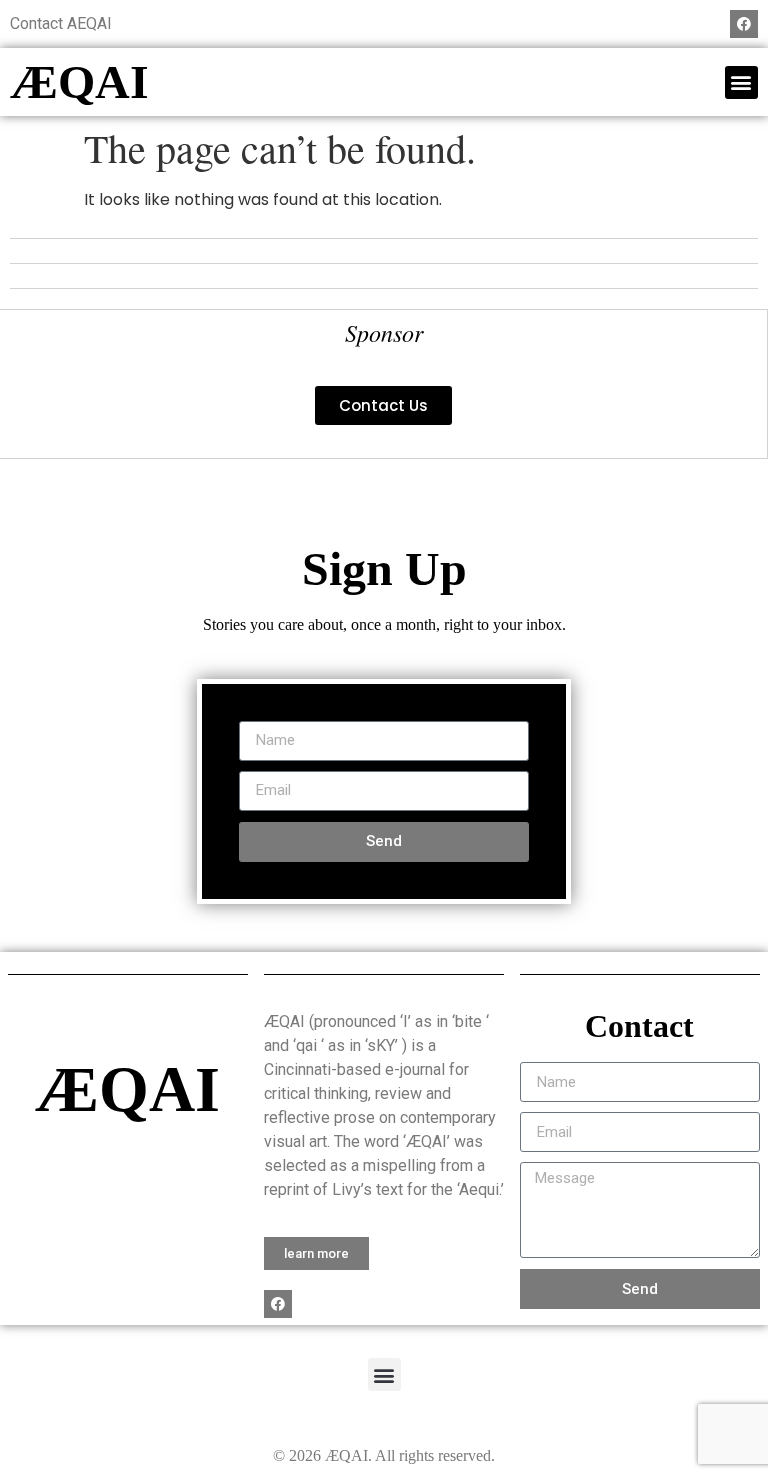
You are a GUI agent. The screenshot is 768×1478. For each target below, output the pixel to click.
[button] (741, 82)
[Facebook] (744, 24)
